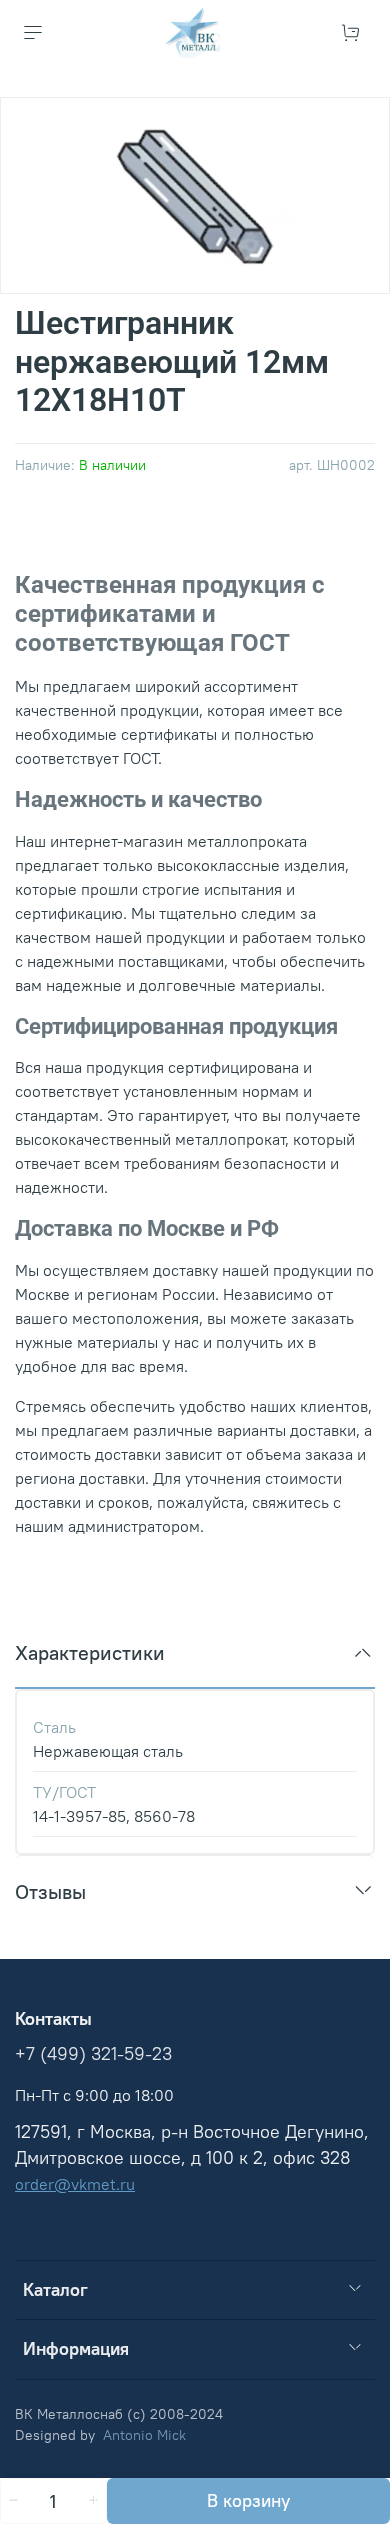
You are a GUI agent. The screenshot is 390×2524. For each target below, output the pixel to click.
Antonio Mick (144, 2435)
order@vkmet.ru (75, 2184)
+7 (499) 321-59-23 (93, 2054)
